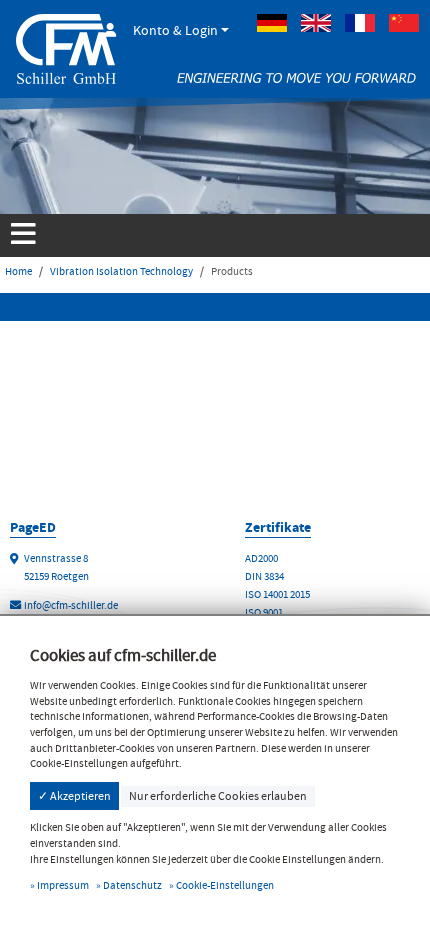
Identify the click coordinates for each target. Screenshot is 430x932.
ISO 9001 (264, 612)
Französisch (360, 23)
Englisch (316, 23)
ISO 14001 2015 (277, 594)
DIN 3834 (264, 576)
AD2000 (261, 558)
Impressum (63, 885)
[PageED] (66, 46)
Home (18, 271)
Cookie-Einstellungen (225, 885)
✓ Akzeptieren (74, 796)
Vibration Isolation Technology (121, 271)
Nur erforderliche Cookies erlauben (218, 796)
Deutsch (272, 23)
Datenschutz (132, 885)
